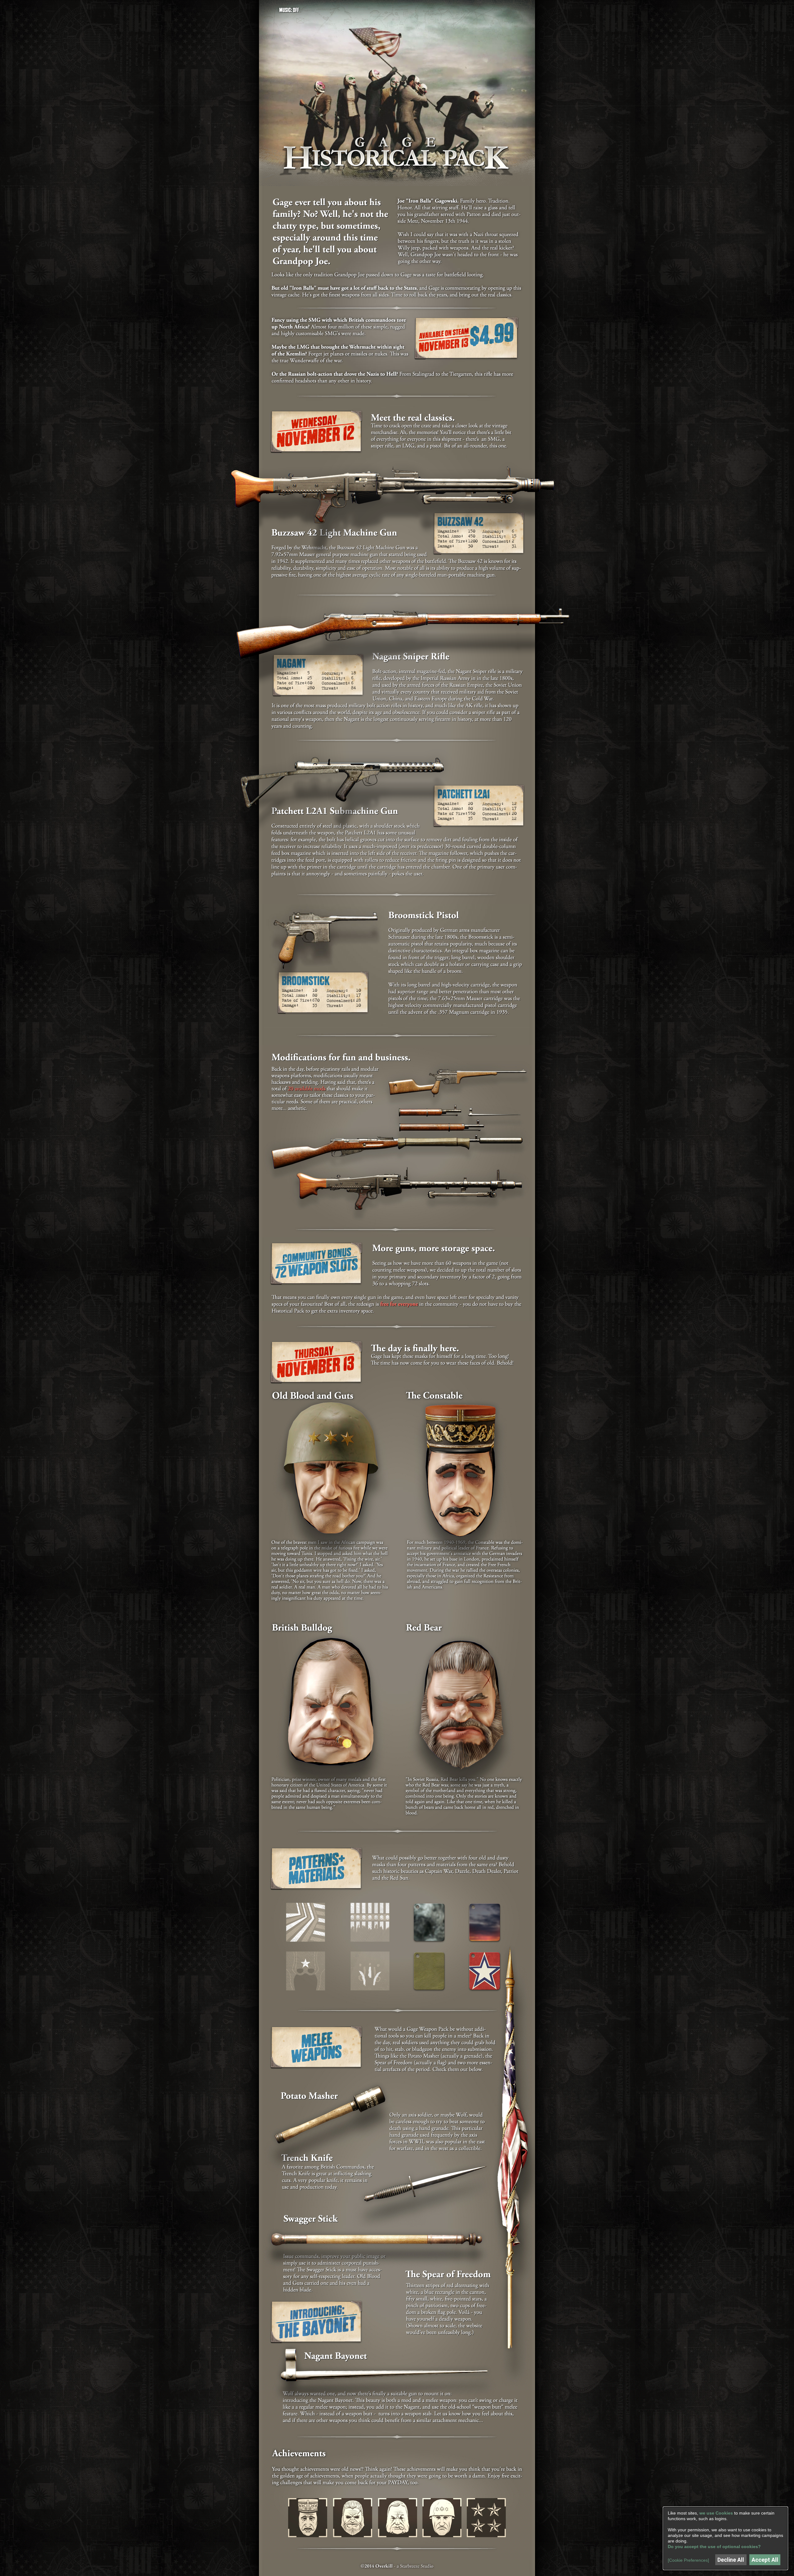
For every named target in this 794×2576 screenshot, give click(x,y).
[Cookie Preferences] (688, 2560)
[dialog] (725, 2538)
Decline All (731, 2560)
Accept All (765, 2560)
